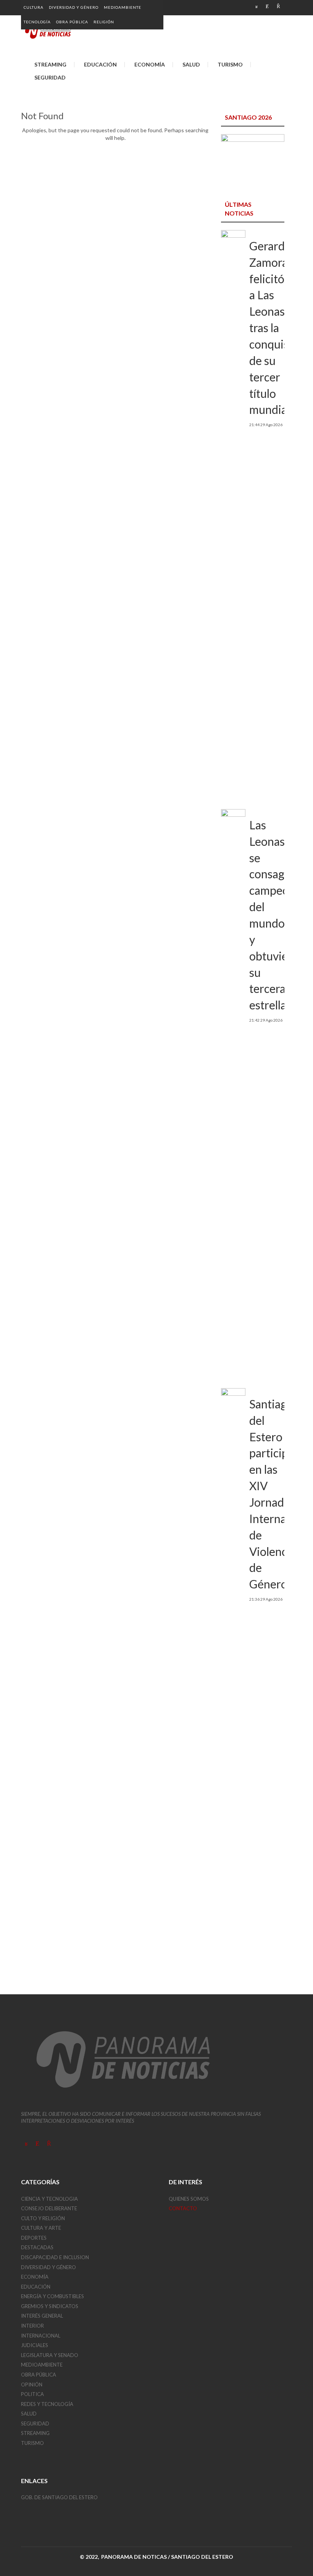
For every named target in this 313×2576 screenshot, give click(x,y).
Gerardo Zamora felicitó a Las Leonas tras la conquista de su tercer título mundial (274, 328)
